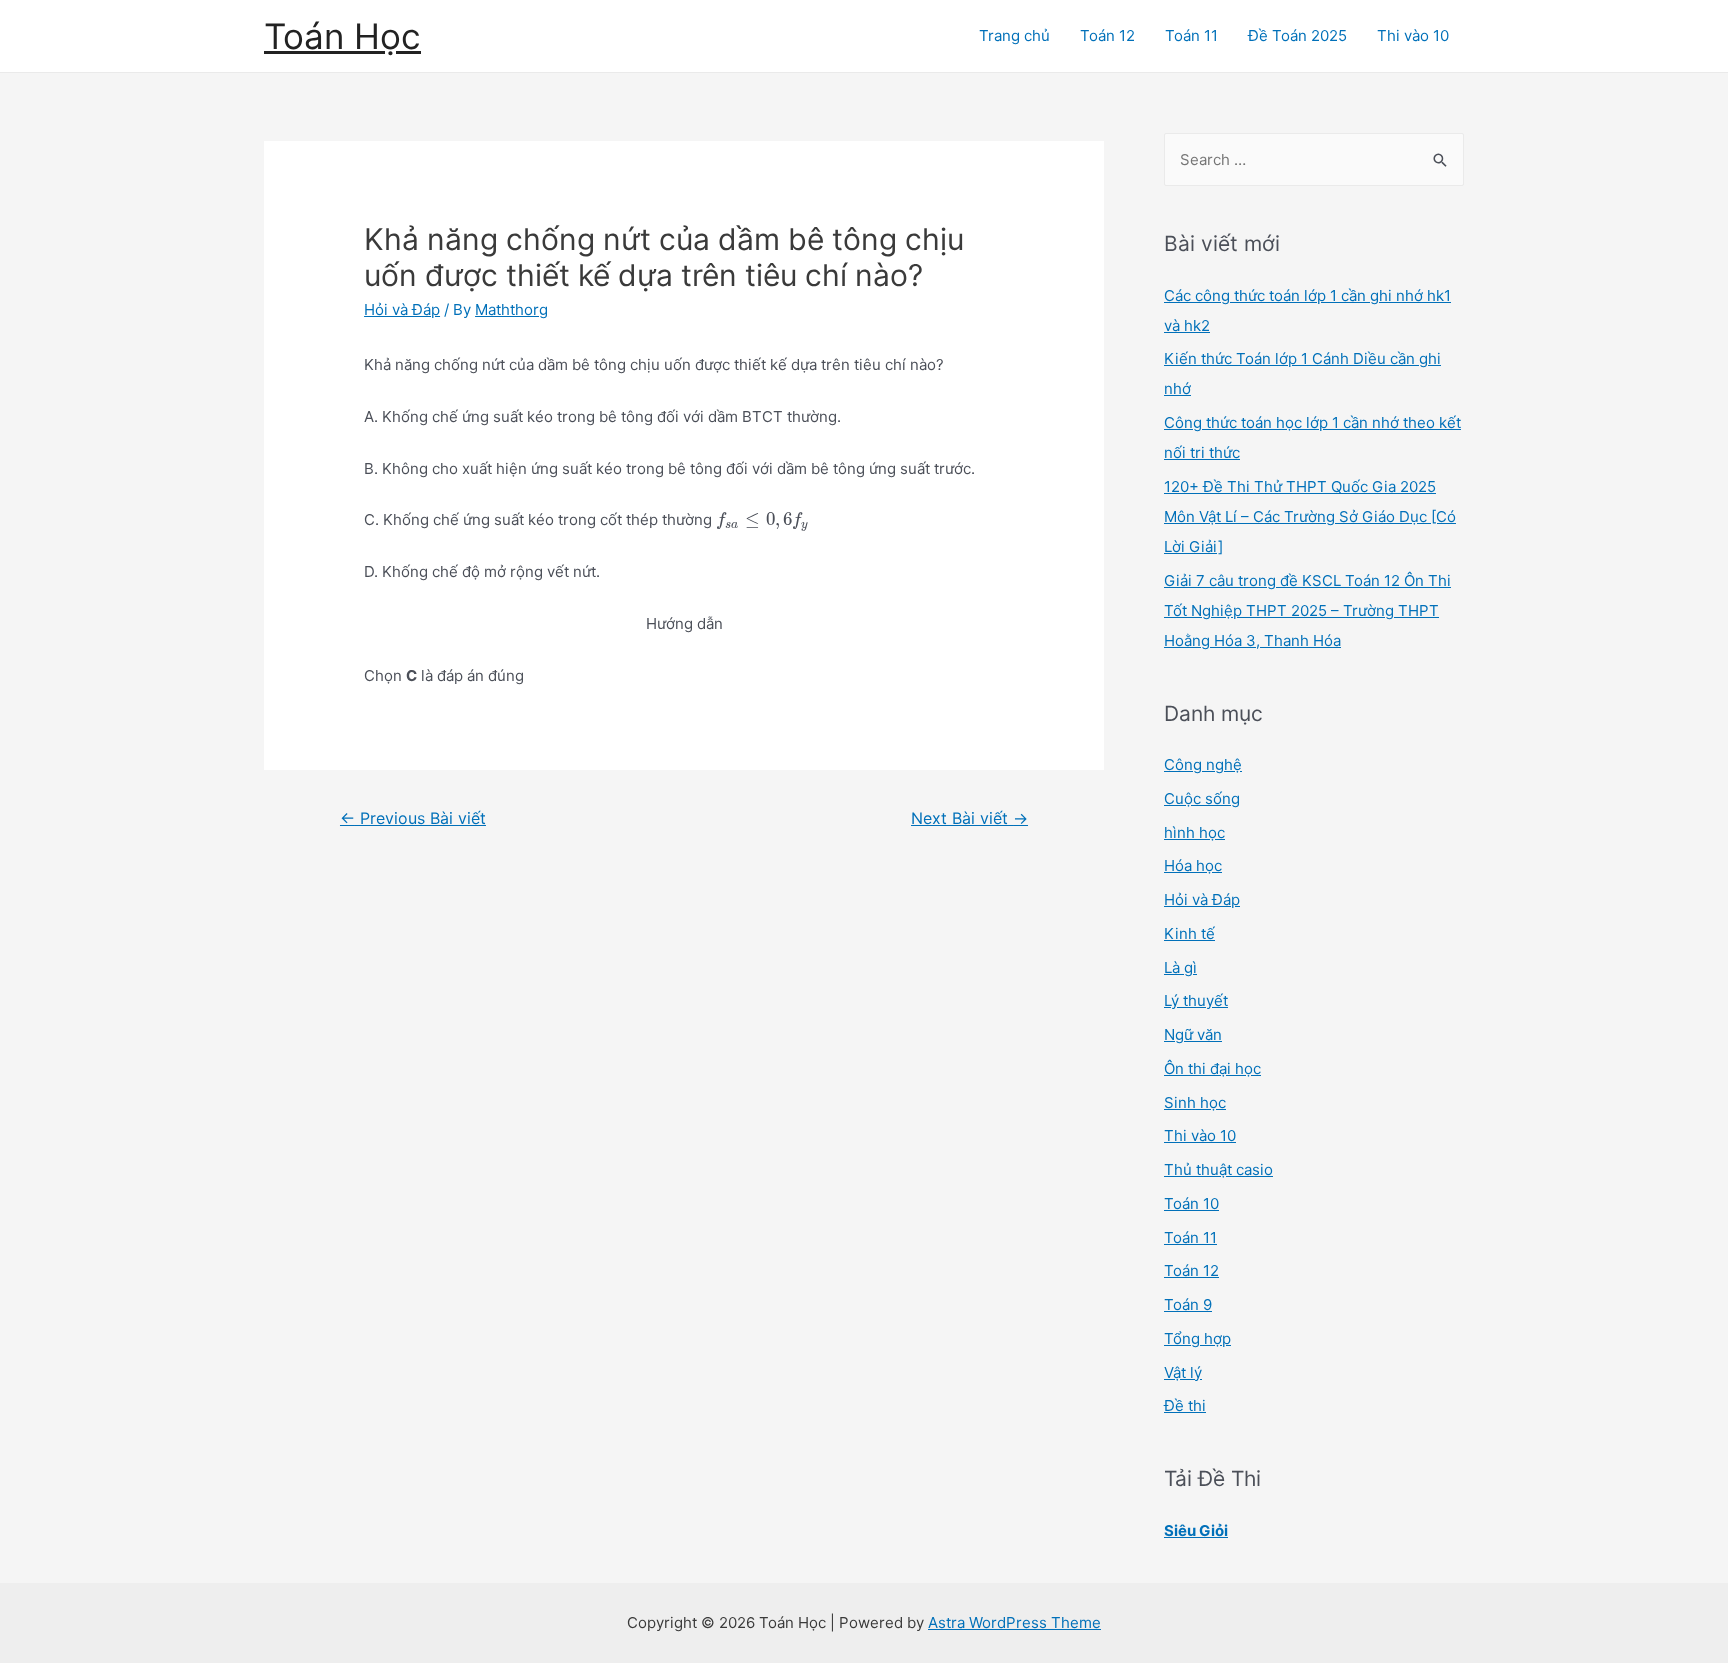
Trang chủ (1014, 35)
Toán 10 (1191, 1203)
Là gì (1180, 967)
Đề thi (1185, 1405)
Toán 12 (1107, 35)
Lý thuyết (1196, 1000)
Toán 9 (1188, 1304)
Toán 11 (1191, 35)
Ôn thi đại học (1212, 1068)
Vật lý (1183, 1372)
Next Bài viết (969, 818)
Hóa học (1193, 865)
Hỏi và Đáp (402, 309)
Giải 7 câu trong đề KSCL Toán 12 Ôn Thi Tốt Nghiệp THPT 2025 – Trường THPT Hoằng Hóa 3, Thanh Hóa (1307, 610)
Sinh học (1195, 1102)
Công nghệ (1203, 764)
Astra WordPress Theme (1014, 1622)
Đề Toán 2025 (1297, 35)
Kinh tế (1189, 933)
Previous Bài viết (413, 818)
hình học (1194, 832)
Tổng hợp (1197, 1338)
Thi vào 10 (1413, 35)
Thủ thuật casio (1218, 1169)
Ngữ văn (1193, 1034)
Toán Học (342, 36)
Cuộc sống (1202, 798)
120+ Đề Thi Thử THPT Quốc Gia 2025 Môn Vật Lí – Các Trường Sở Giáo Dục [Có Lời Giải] (1310, 516)
